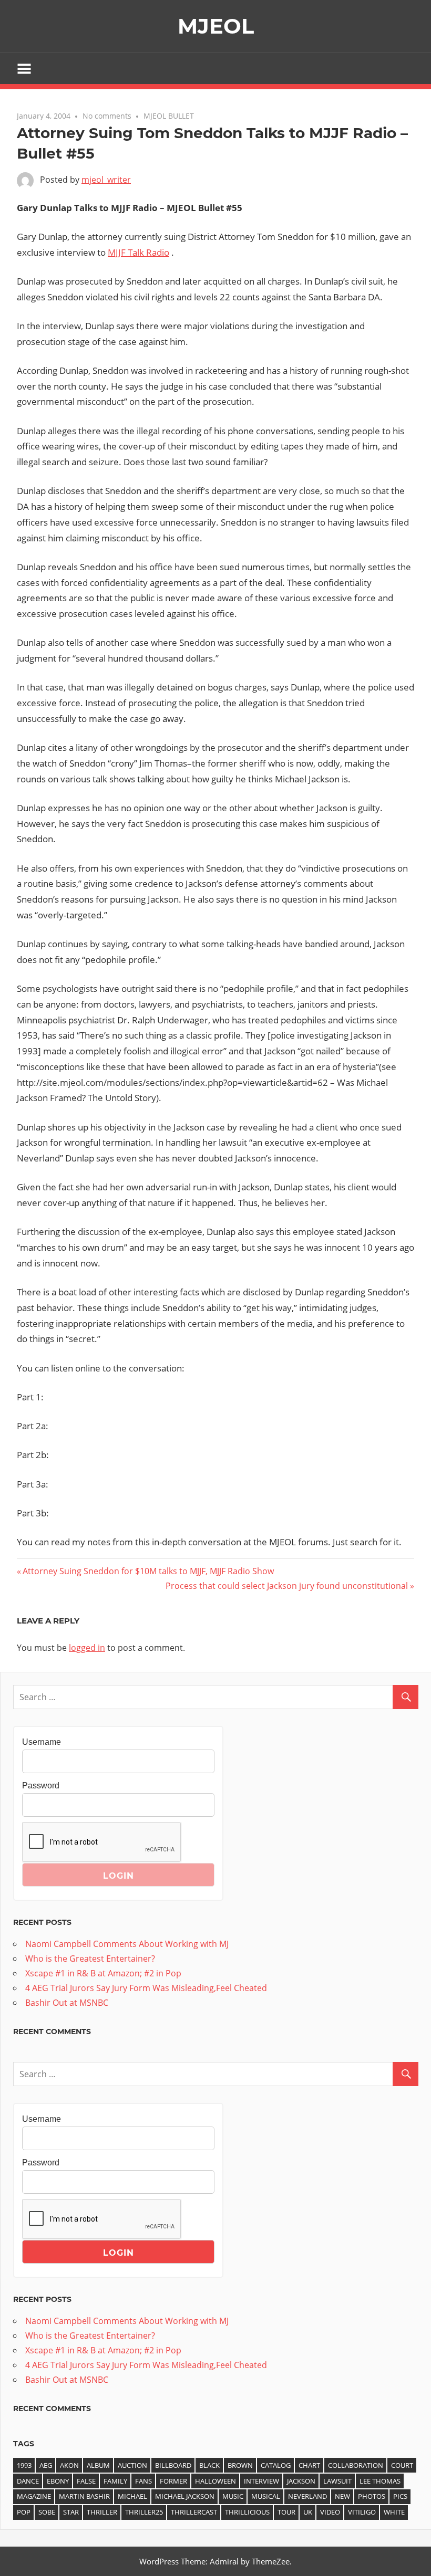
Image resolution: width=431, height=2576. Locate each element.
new (342, 2496)
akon (69, 2465)
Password (41, 1786)
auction (132, 2465)
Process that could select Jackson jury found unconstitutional (287, 1586)
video (330, 2512)
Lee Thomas (380, 2481)
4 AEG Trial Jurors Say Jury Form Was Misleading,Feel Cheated (146, 1988)
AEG (46, 2465)
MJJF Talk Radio (138, 252)
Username (42, 1742)
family (115, 2481)
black (209, 2465)
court (402, 2465)
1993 (24, 2465)
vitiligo (362, 2512)
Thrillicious (247, 2512)
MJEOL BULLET (169, 116)
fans (143, 2481)
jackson (301, 2481)
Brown (240, 2465)
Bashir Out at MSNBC (67, 2003)
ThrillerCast (194, 2512)
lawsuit (337, 2481)
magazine (34, 2496)
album (98, 2465)
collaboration (356, 2465)
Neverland (307, 2496)
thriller (102, 2512)
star (71, 2512)
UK (308, 2512)
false (86, 2481)
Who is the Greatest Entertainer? (90, 1959)
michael (132, 2496)
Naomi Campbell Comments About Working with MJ (127, 1944)
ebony (58, 2481)
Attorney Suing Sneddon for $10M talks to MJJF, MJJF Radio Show (148, 1571)
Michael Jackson (185, 2496)
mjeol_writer (106, 180)
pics (400, 2496)
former (173, 2481)
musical (266, 2496)
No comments (107, 116)
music (233, 2496)
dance (28, 2481)
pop (24, 2512)
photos (372, 2496)
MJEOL (216, 26)
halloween (215, 2481)
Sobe (47, 2512)
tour (286, 2512)
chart (309, 2465)
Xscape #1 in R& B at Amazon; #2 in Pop (103, 1973)
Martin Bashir (84, 2496)
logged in (87, 1648)
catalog (276, 2465)
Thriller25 (144, 2512)
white (394, 2512)
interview (261, 2481)
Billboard (173, 2465)
